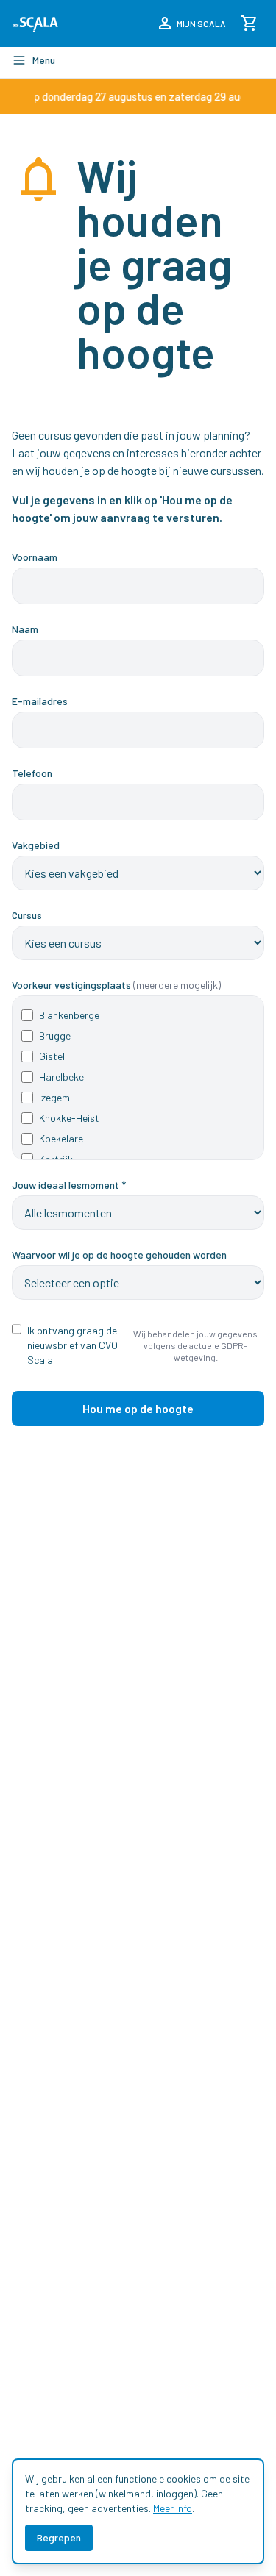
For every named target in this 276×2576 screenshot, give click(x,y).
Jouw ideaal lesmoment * (69, 1185)
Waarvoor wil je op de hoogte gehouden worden (119, 1255)
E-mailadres (40, 701)
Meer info (173, 2508)
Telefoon (32, 773)
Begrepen (59, 2537)
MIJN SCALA (191, 24)
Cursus (27, 915)
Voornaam (35, 557)
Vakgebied (36, 845)
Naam (25, 629)
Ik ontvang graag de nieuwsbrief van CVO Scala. (72, 1345)
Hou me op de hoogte (138, 1408)
